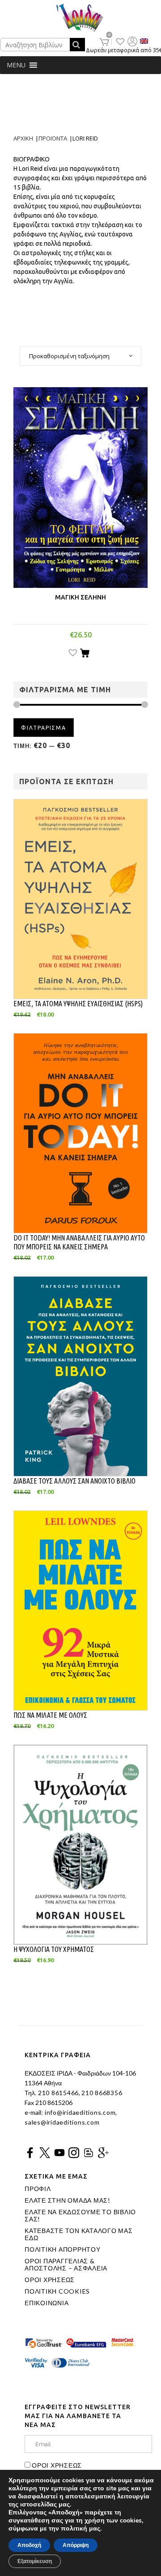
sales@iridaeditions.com (62, 2122)
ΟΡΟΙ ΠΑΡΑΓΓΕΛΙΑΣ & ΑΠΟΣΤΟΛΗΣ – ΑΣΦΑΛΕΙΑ (66, 2265)
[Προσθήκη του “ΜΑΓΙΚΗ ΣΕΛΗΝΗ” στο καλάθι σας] (85, 654)
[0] (104, 42)
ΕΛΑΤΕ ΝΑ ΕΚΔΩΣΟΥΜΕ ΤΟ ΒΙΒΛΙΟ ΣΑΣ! (80, 2216)
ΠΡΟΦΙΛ (38, 2189)
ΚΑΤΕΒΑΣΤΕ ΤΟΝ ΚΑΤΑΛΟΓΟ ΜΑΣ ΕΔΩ (79, 2234)
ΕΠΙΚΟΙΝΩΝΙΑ (47, 2303)
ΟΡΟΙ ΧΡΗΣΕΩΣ (50, 2280)
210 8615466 (57, 2093)
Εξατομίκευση (35, 2561)
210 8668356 (102, 2093)
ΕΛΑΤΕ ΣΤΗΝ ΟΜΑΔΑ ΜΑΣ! (68, 2200)
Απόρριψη (76, 2545)
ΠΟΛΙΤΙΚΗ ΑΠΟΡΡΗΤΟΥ (63, 2249)
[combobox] (80, 356)
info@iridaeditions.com (79, 2112)
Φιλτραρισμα (44, 728)
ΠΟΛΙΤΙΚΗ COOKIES (57, 2291)
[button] (16, 65)
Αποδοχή (29, 2545)
